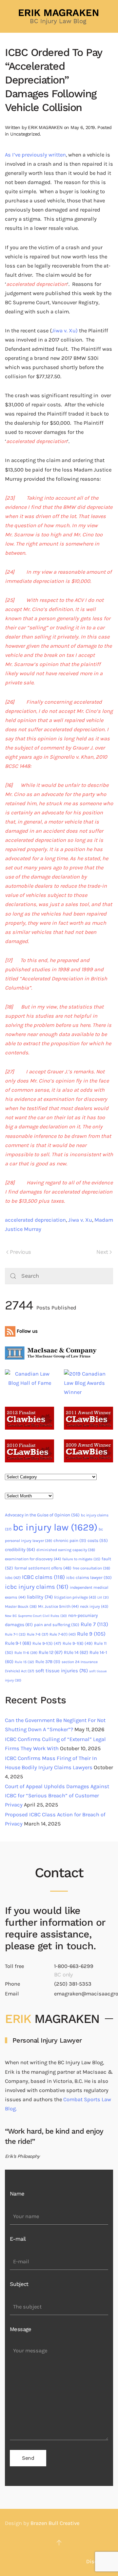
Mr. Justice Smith (58, 1606)
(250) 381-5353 (73, 1984)
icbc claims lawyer (89, 1577)
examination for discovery (33, 1559)
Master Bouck (21, 1606)
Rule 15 (24, 1662)
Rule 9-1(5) (47, 1643)
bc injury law (55, 1527)
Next (102, 1252)
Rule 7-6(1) (63, 1634)
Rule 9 (91, 1634)
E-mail (18, 2239)
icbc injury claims (37, 1587)
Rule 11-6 (26, 1653)
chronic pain (70, 1540)
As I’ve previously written (35, 155)
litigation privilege (75, 1597)
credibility (20, 1550)
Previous (20, 1252)
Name (17, 2194)
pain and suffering (57, 1625)
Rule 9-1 (18, 1643)
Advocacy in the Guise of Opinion (42, 1515)
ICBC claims (43, 1577)
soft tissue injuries (62, 1671)
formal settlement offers (43, 1568)
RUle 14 (76, 1652)
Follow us (27, 1331)
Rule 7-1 (15, 1634)
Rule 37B (48, 1662)
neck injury (94, 1606)
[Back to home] (59, 16)
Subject (19, 2284)
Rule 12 (51, 1652)
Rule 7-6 (38, 1634)
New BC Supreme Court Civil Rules (36, 1616)
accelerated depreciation (35, 1220)
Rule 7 (94, 1624)
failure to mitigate (81, 1559)
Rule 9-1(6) (78, 1643)
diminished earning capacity (66, 1550)
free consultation (91, 1568)
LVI (103, 1597)
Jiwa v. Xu (80, 1220)
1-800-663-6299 (74, 1966)
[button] (59, 2543)
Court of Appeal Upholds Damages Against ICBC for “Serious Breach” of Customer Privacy (57, 1796)
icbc (13, 1578)
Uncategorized (25, 134)
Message (21, 2329)
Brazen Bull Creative (55, 2523)
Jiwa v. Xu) (65, 331)
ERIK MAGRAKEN (45, 127)
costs (98, 1540)
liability (40, 1597)
